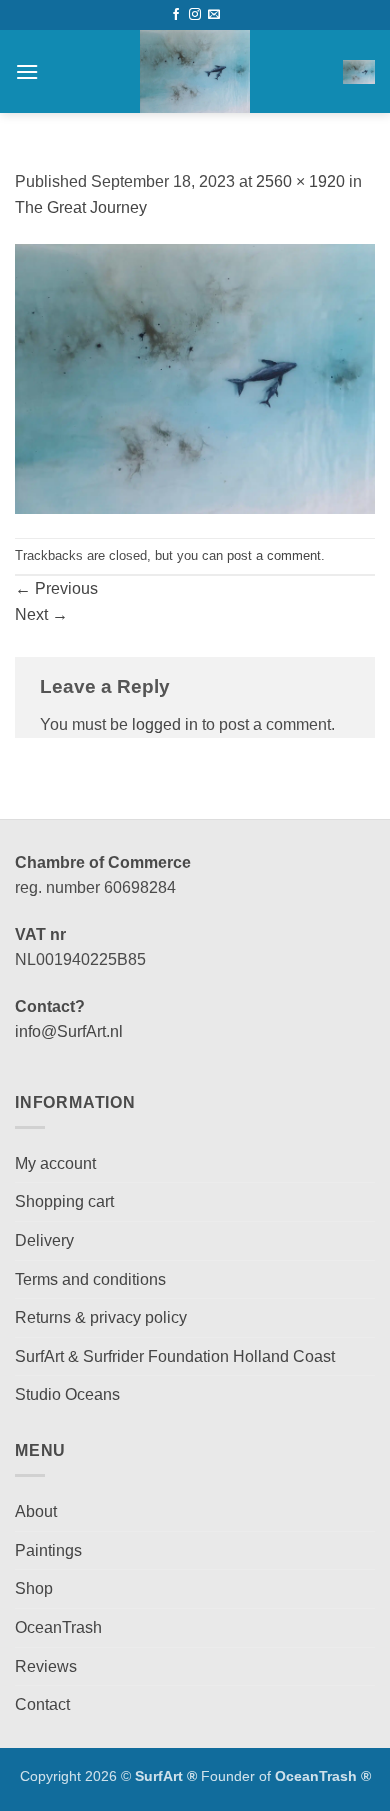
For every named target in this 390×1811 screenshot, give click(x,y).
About (36, 1511)
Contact (42, 1704)
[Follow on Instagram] (195, 15)
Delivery (44, 1240)
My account (55, 1163)
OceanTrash (58, 1627)
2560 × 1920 (300, 181)
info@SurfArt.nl (69, 1031)
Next (41, 614)
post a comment (274, 555)
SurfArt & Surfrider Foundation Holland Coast (175, 1356)
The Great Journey (81, 207)
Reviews (46, 1666)
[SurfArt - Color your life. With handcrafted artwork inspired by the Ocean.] (195, 71)
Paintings (48, 1550)
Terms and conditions (90, 1279)
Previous (56, 588)
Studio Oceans (67, 1394)
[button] (27, 71)
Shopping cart (64, 1201)
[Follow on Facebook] (176, 15)
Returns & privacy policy (101, 1317)
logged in (165, 724)
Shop (34, 1588)
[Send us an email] (214, 15)
